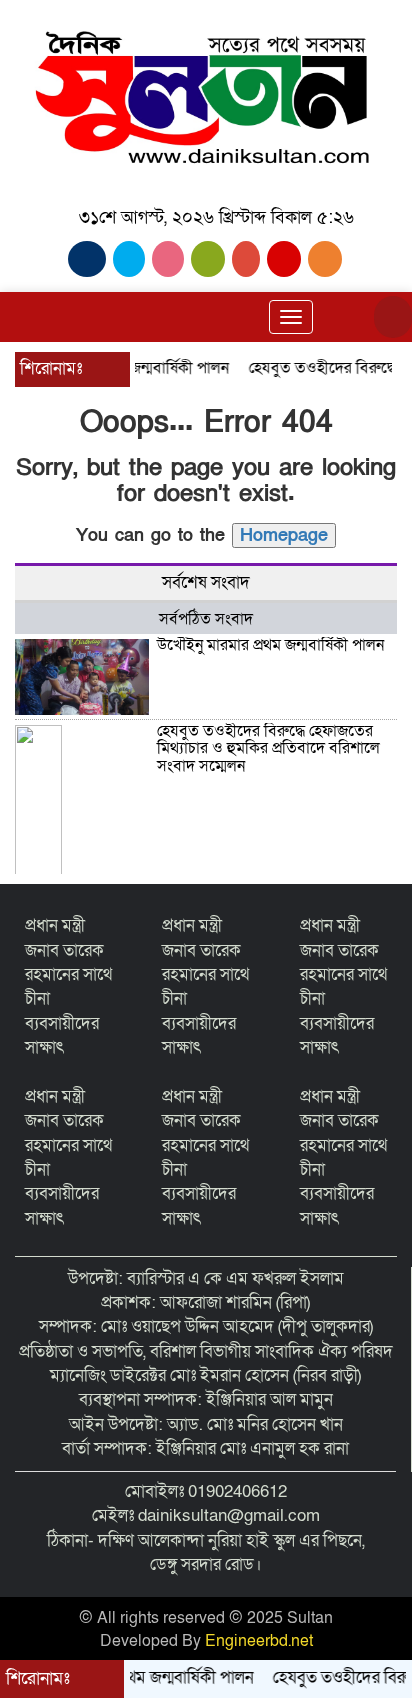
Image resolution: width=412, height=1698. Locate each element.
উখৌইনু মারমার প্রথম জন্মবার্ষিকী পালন (270, 645)
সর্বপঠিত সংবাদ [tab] (206, 619)
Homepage (284, 535)
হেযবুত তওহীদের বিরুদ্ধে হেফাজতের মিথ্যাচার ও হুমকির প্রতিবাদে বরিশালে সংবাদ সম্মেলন (268, 748)
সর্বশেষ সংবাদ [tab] (206, 582)
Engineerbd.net (259, 1641)
